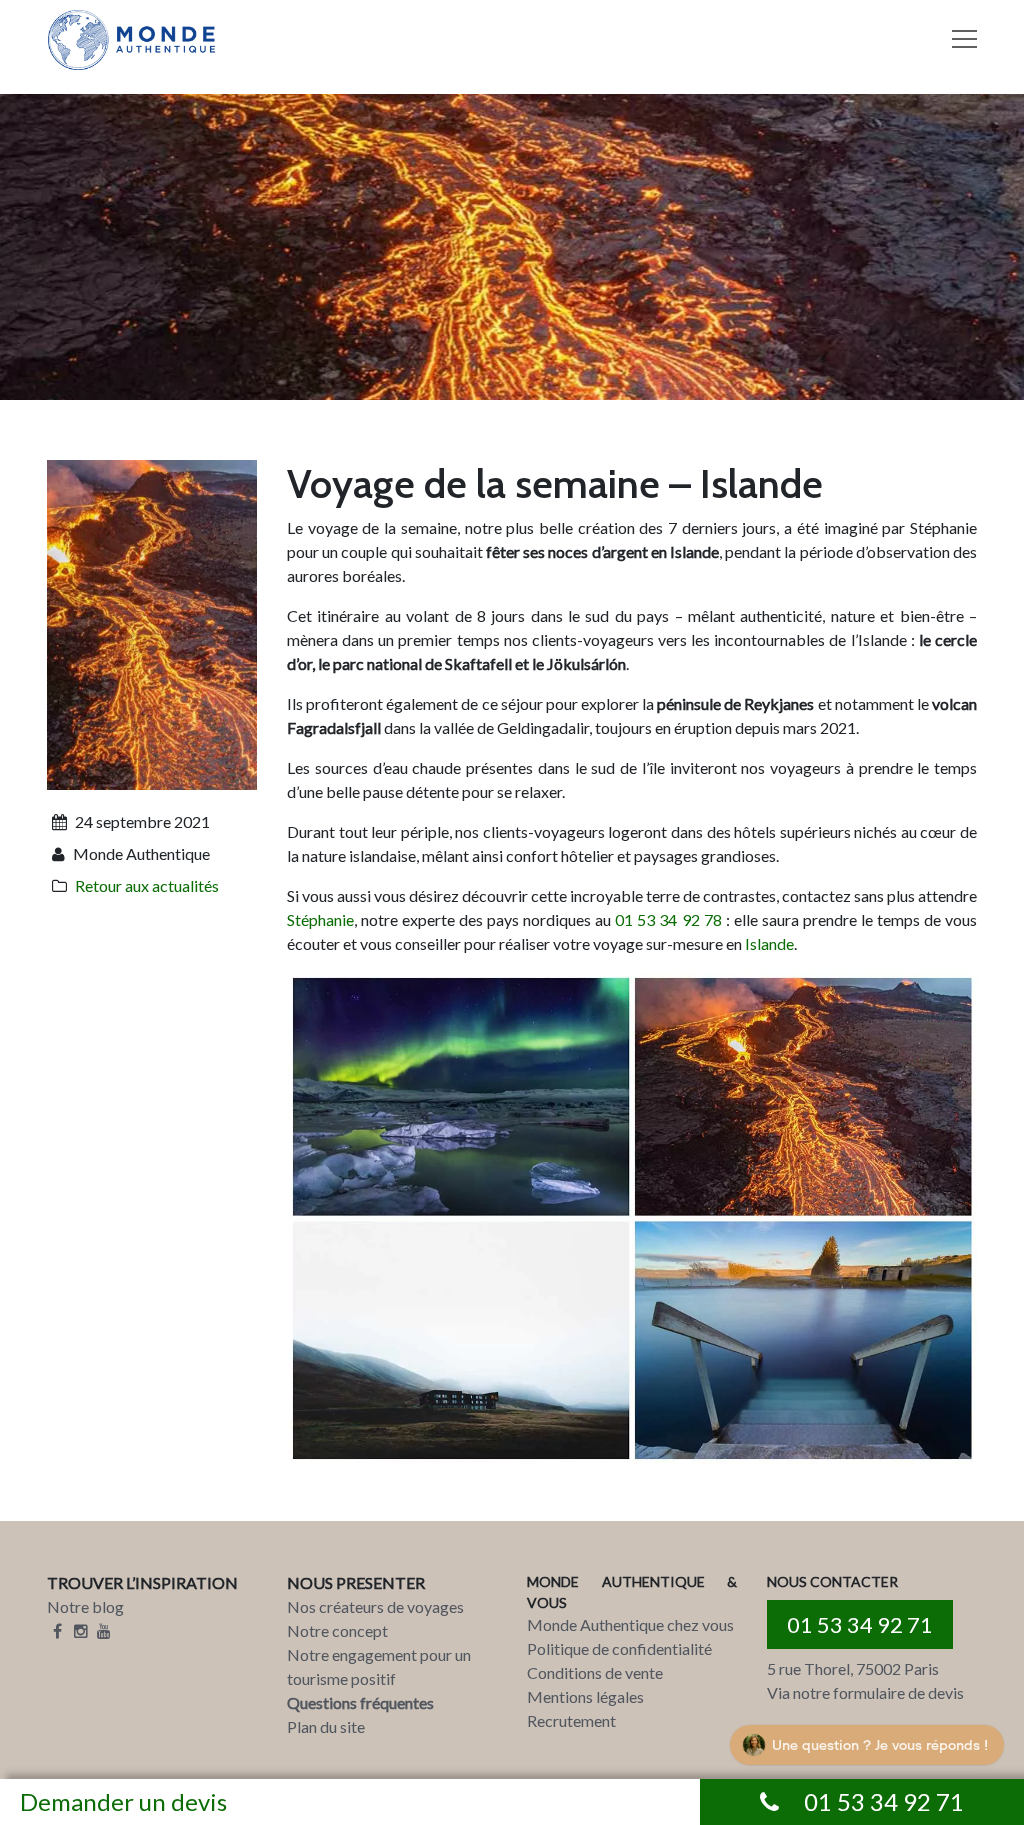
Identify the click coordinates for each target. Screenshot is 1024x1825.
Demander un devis (123, 1801)
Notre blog (85, 1606)
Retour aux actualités (147, 885)
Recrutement (571, 1720)
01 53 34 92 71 (860, 1624)
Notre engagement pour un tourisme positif (379, 1666)
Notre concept (337, 1630)
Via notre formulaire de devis (865, 1692)
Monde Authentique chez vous (630, 1624)
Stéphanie (320, 919)
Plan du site (326, 1726)
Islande (769, 943)
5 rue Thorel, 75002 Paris (853, 1668)
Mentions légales (585, 1696)
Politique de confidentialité (619, 1648)
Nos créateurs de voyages (375, 1606)
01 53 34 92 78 (668, 919)
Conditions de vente (595, 1672)
